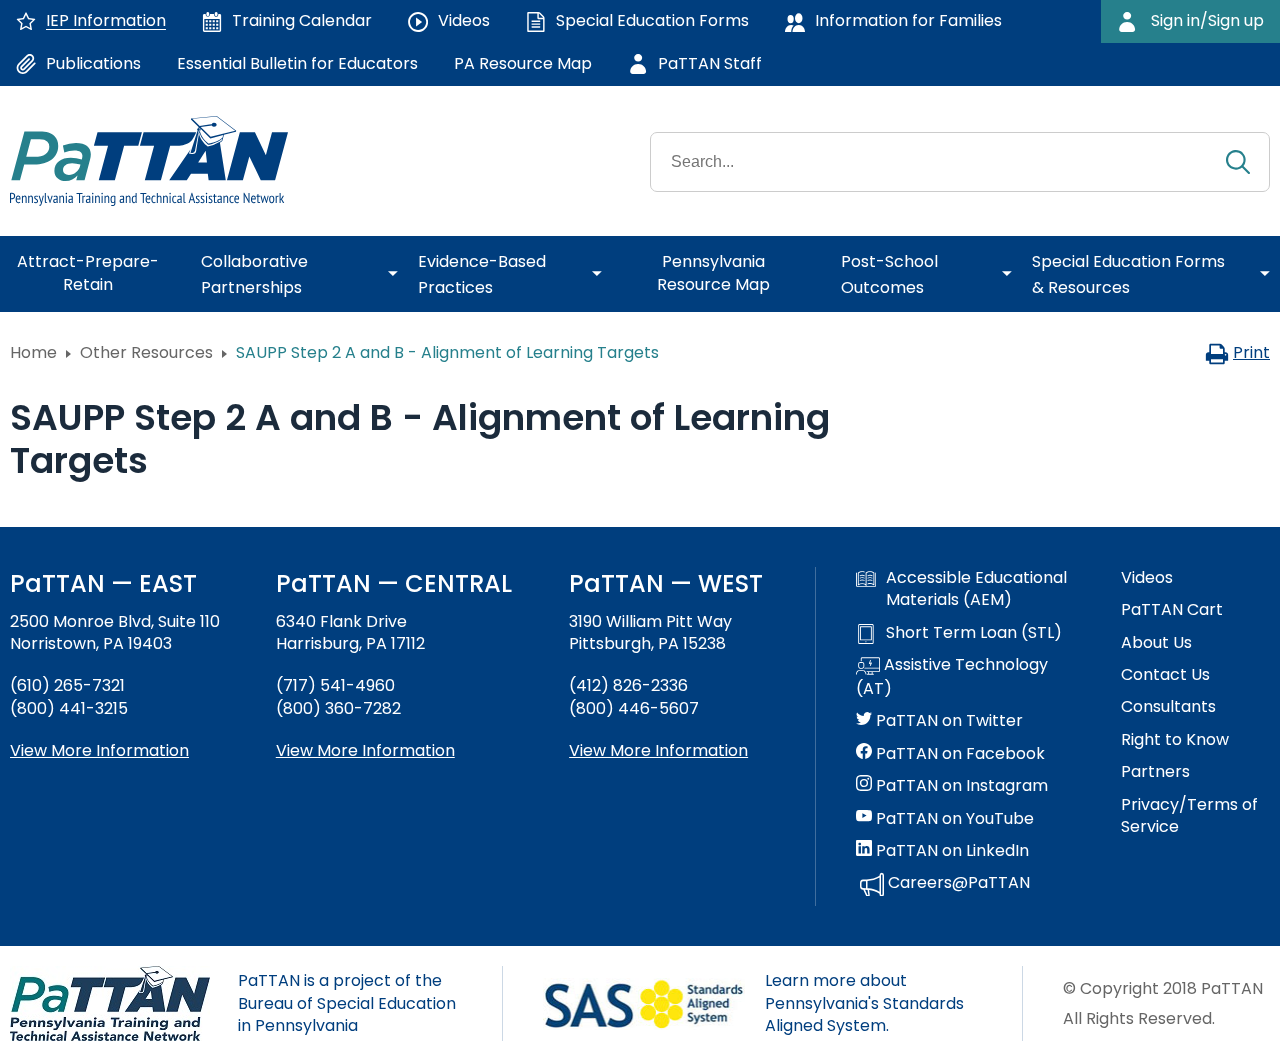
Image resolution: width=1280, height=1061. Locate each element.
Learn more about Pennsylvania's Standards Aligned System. (864, 1003)
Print (1251, 352)
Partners (1155, 772)
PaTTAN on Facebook (958, 754)
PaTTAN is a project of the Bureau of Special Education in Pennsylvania (347, 1003)
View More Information (99, 750)
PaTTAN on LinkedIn (950, 851)
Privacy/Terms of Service (1189, 816)
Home (33, 352)
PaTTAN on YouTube (953, 819)
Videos (1147, 578)
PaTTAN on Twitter (947, 721)
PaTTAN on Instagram (960, 786)
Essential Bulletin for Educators (297, 63)
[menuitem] (95, 274)
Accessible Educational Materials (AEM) (976, 589)
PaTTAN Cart (1172, 610)
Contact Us (1165, 675)
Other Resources (146, 352)
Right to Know (1175, 740)
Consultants (1168, 707)
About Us (1156, 643)
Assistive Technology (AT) (952, 677)
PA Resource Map (523, 63)
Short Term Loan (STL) (974, 633)
